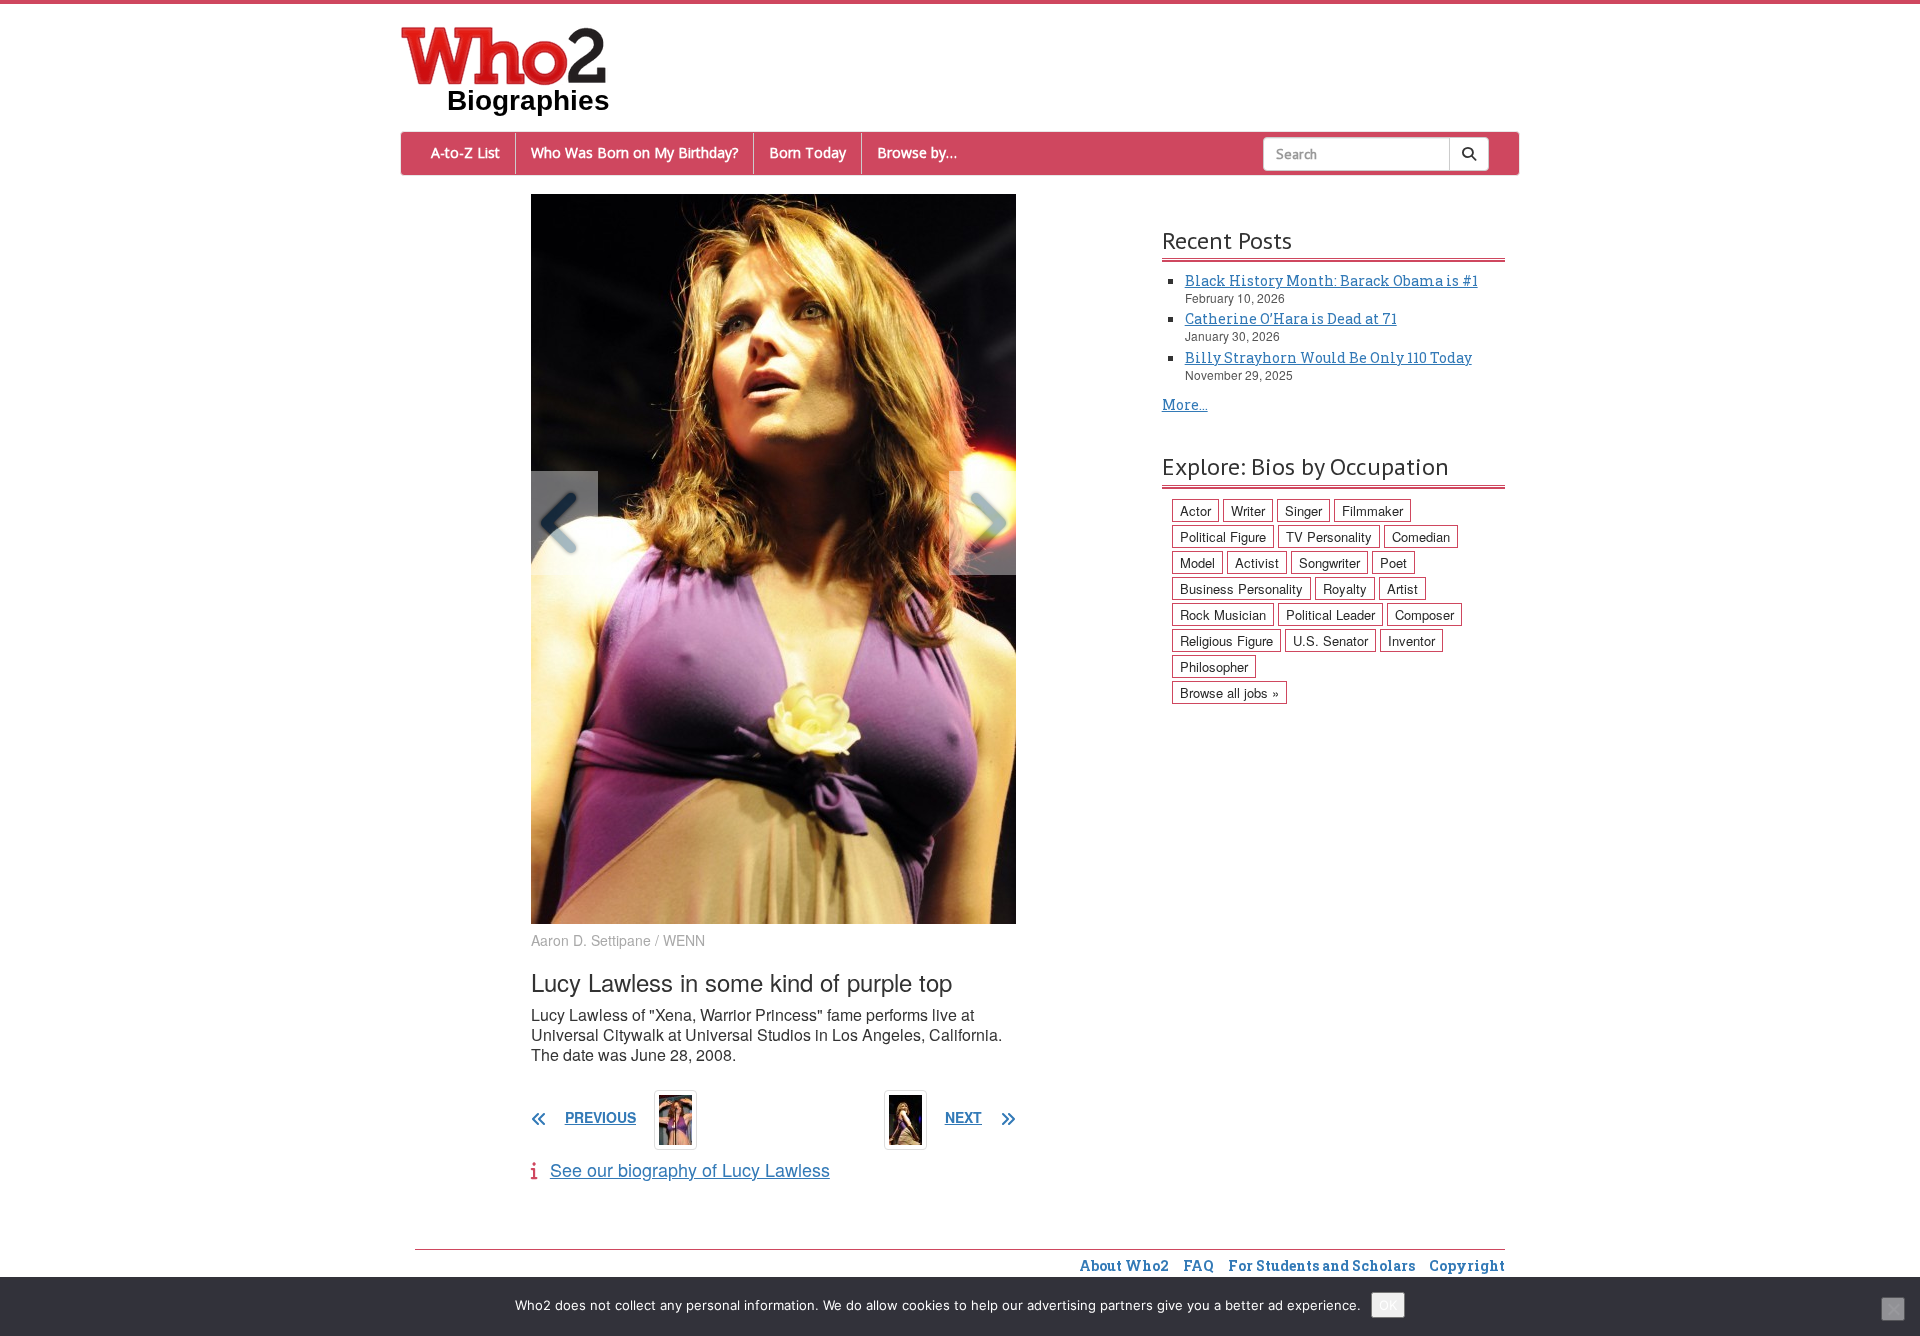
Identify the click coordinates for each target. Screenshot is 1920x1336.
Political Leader (1330, 614)
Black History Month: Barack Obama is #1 (1331, 280)
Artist (1402, 588)
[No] (1893, 1309)
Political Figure (1223, 536)
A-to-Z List (465, 152)
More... (1185, 404)
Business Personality (1241, 588)
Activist (1257, 562)
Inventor (1411, 640)
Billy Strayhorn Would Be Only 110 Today (1328, 357)
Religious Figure (1226, 640)
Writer (1248, 510)
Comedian (1421, 536)
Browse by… (917, 152)
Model (1197, 562)
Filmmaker (1372, 510)
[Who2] (504, 54)
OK (1388, 1305)
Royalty (1345, 588)
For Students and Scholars (1321, 1265)
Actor (1195, 510)
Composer (1424, 614)
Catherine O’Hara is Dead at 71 (1291, 318)
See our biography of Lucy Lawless (690, 1169)
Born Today (807, 152)
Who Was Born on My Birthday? (634, 152)
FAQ (1198, 1265)
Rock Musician (1223, 614)
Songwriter (1329, 562)
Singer (1303, 510)
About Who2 (1124, 1265)
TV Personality (1329, 536)
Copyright (1467, 1265)
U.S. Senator (1330, 640)
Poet (1393, 562)
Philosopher (1214, 666)
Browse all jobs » (1229, 692)
